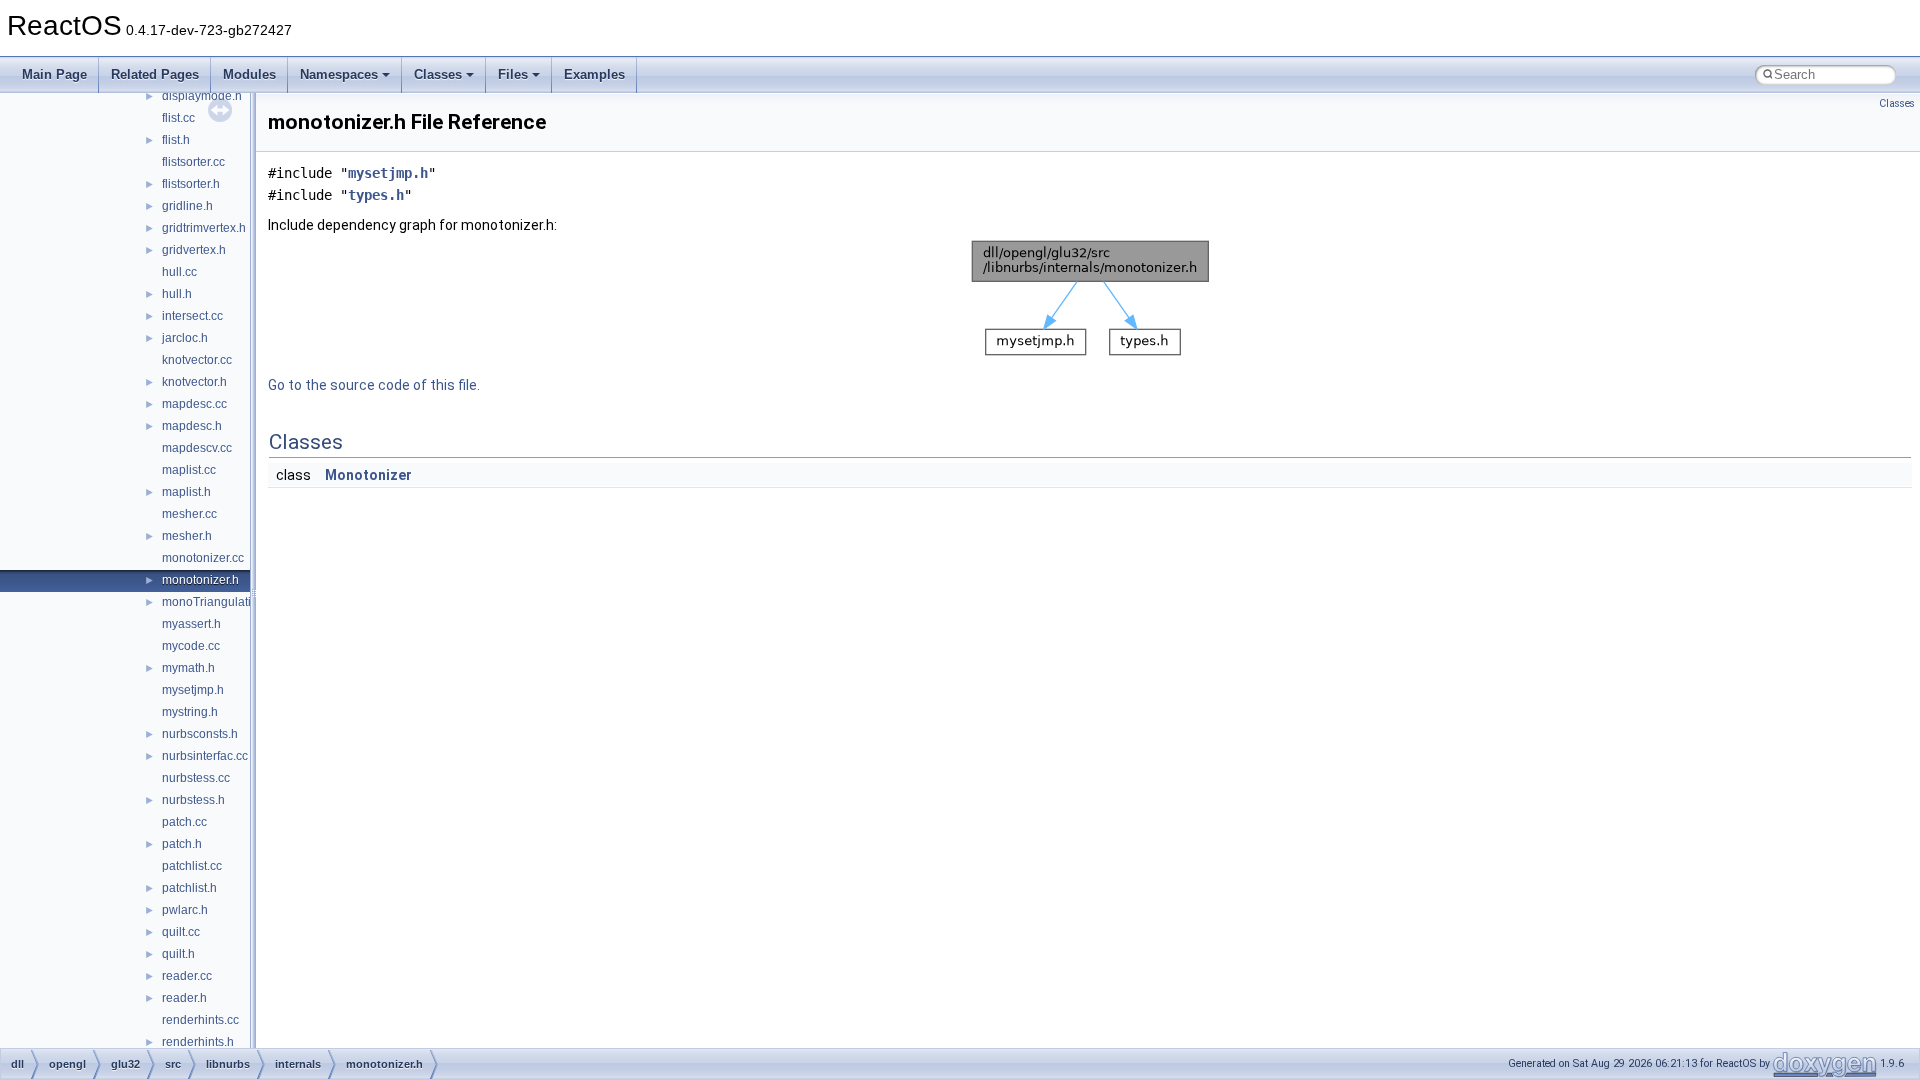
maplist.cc (189, 470)
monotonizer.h (200, 580)
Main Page (54, 74)
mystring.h (190, 712)
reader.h (184, 998)
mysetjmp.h (193, 690)
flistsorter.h (191, 184)
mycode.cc (191, 646)
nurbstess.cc (196, 778)
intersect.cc (192, 316)
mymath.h (188, 668)
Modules (249, 74)
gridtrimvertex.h (204, 228)
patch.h (182, 844)
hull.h (177, 294)
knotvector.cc (197, 360)
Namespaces (339, 74)
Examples (594, 74)
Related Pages (155, 74)
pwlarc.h (185, 910)
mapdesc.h (192, 426)
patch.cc (184, 822)
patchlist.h (189, 888)
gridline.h (187, 206)
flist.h (176, 140)
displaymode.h (202, 96)
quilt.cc (181, 932)
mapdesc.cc (194, 404)
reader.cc (187, 976)
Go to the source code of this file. (374, 385)
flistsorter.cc (193, 162)
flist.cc (178, 118)
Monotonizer (368, 475)
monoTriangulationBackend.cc (245, 602)
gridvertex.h (194, 250)
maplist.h (186, 492)
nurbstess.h (193, 800)
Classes (438, 74)
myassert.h (191, 624)
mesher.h (187, 536)
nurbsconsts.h (200, 734)
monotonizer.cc (203, 558)
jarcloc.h (185, 338)
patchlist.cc (192, 866)
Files (513, 74)
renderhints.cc (200, 1020)
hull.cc (179, 272)
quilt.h (178, 954)
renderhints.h (198, 1042)
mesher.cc (189, 514)
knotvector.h (194, 382)
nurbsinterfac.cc (205, 756)
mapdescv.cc (197, 448)
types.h (376, 195)
